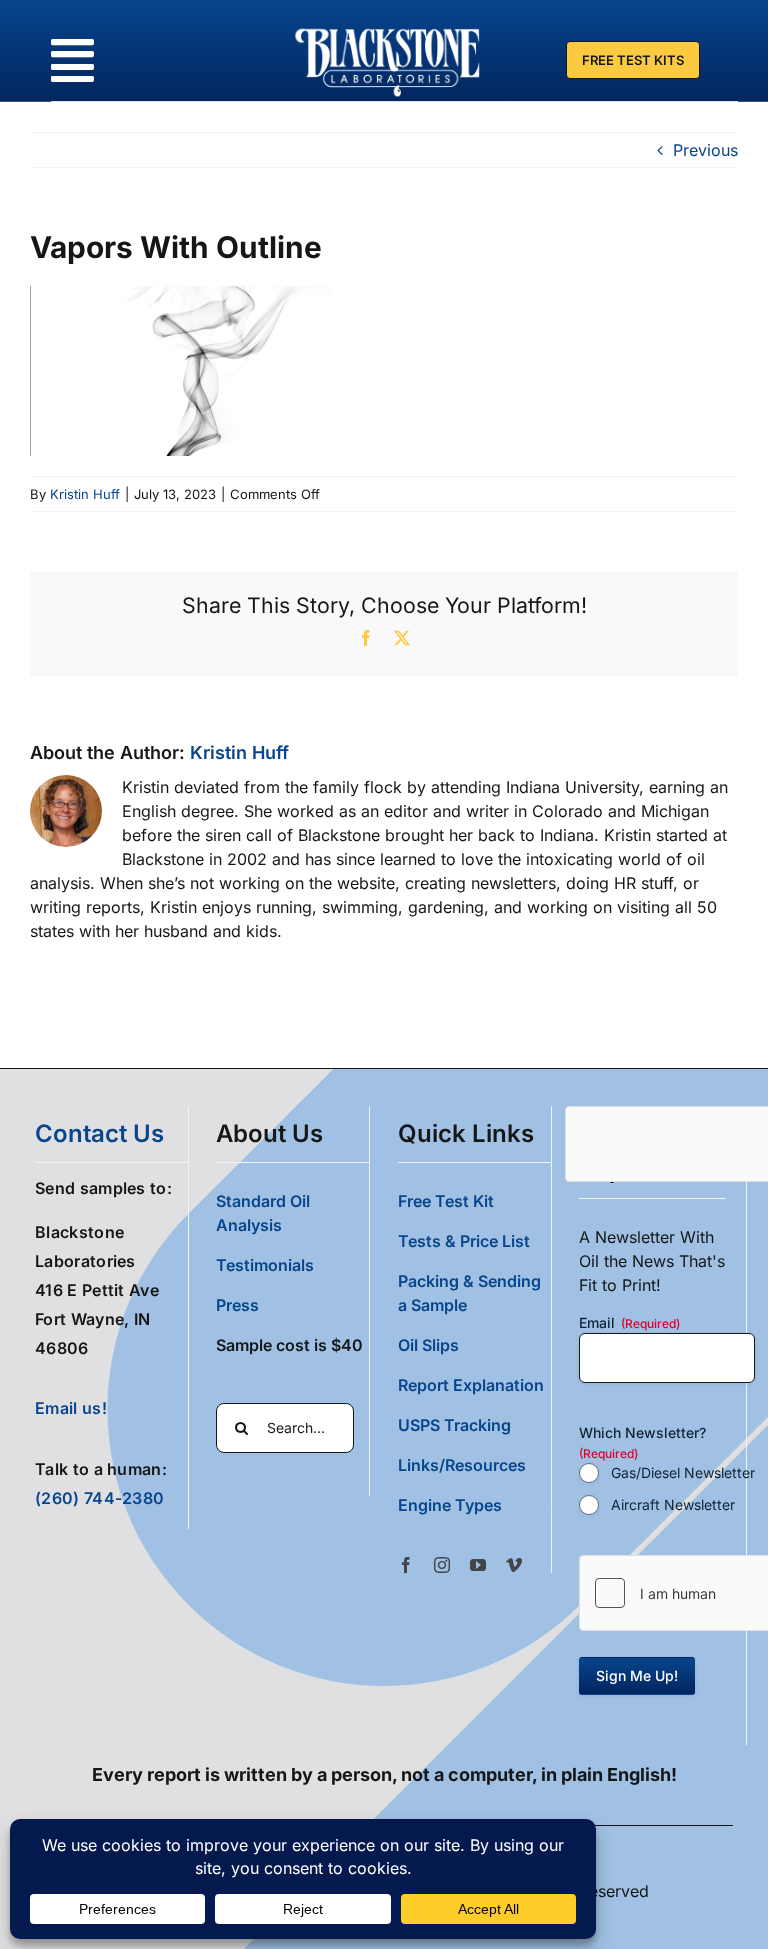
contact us (99, 1133)
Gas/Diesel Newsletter (683, 1472)
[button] (474, 1505)
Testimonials (265, 1265)
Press (237, 1305)
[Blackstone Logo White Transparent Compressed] (388, 28)
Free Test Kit (446, 1201)
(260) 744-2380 (99, 1498)
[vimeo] (514, 1565)
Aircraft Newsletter (673, 1504)
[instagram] (442, 1565)
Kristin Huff (85, 494)
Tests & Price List (464, 1241)
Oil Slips (428, 1345)
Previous (705, 150)
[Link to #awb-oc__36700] (72, 60)
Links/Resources (462, 1465)
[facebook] (406, 1565)
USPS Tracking (454, 1425)
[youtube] (478, 1565)
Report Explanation (471, 1385)
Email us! (71, 1408)
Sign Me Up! (637, 1675)
